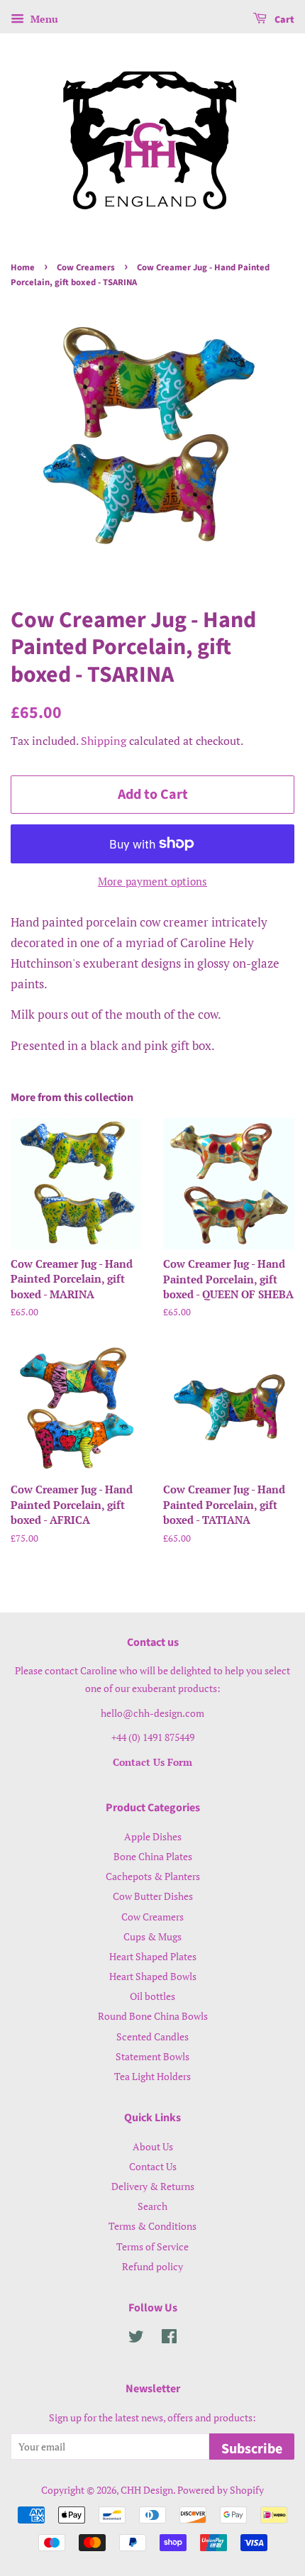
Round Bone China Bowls (153, 2016)
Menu (43, 19)
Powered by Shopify (221, 2490)
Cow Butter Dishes (153, 1896)
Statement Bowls (152, 2056)
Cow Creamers (86, 267)
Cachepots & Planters (153, 1876)
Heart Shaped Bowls (153, 1976)
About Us (153, 2146)
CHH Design (147, 2490)
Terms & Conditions (152, 2226)
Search (152, 2206)
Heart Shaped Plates (153, 1956)
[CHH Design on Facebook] (169, 2339)
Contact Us (153, 2166)
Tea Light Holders (152, 2076)
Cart (283, 20)
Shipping (104, 741)
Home (23, 267)
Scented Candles (152, 2036)
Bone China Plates (153, 1856)
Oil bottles (152, 1996)
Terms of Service (152, 2246)
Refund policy (152, 2266)
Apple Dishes (153, 1836)
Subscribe (252, 2449)
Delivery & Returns (153, 2186)
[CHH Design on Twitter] (136, 2339)
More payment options (152, 881)
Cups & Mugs (152, 1936)
